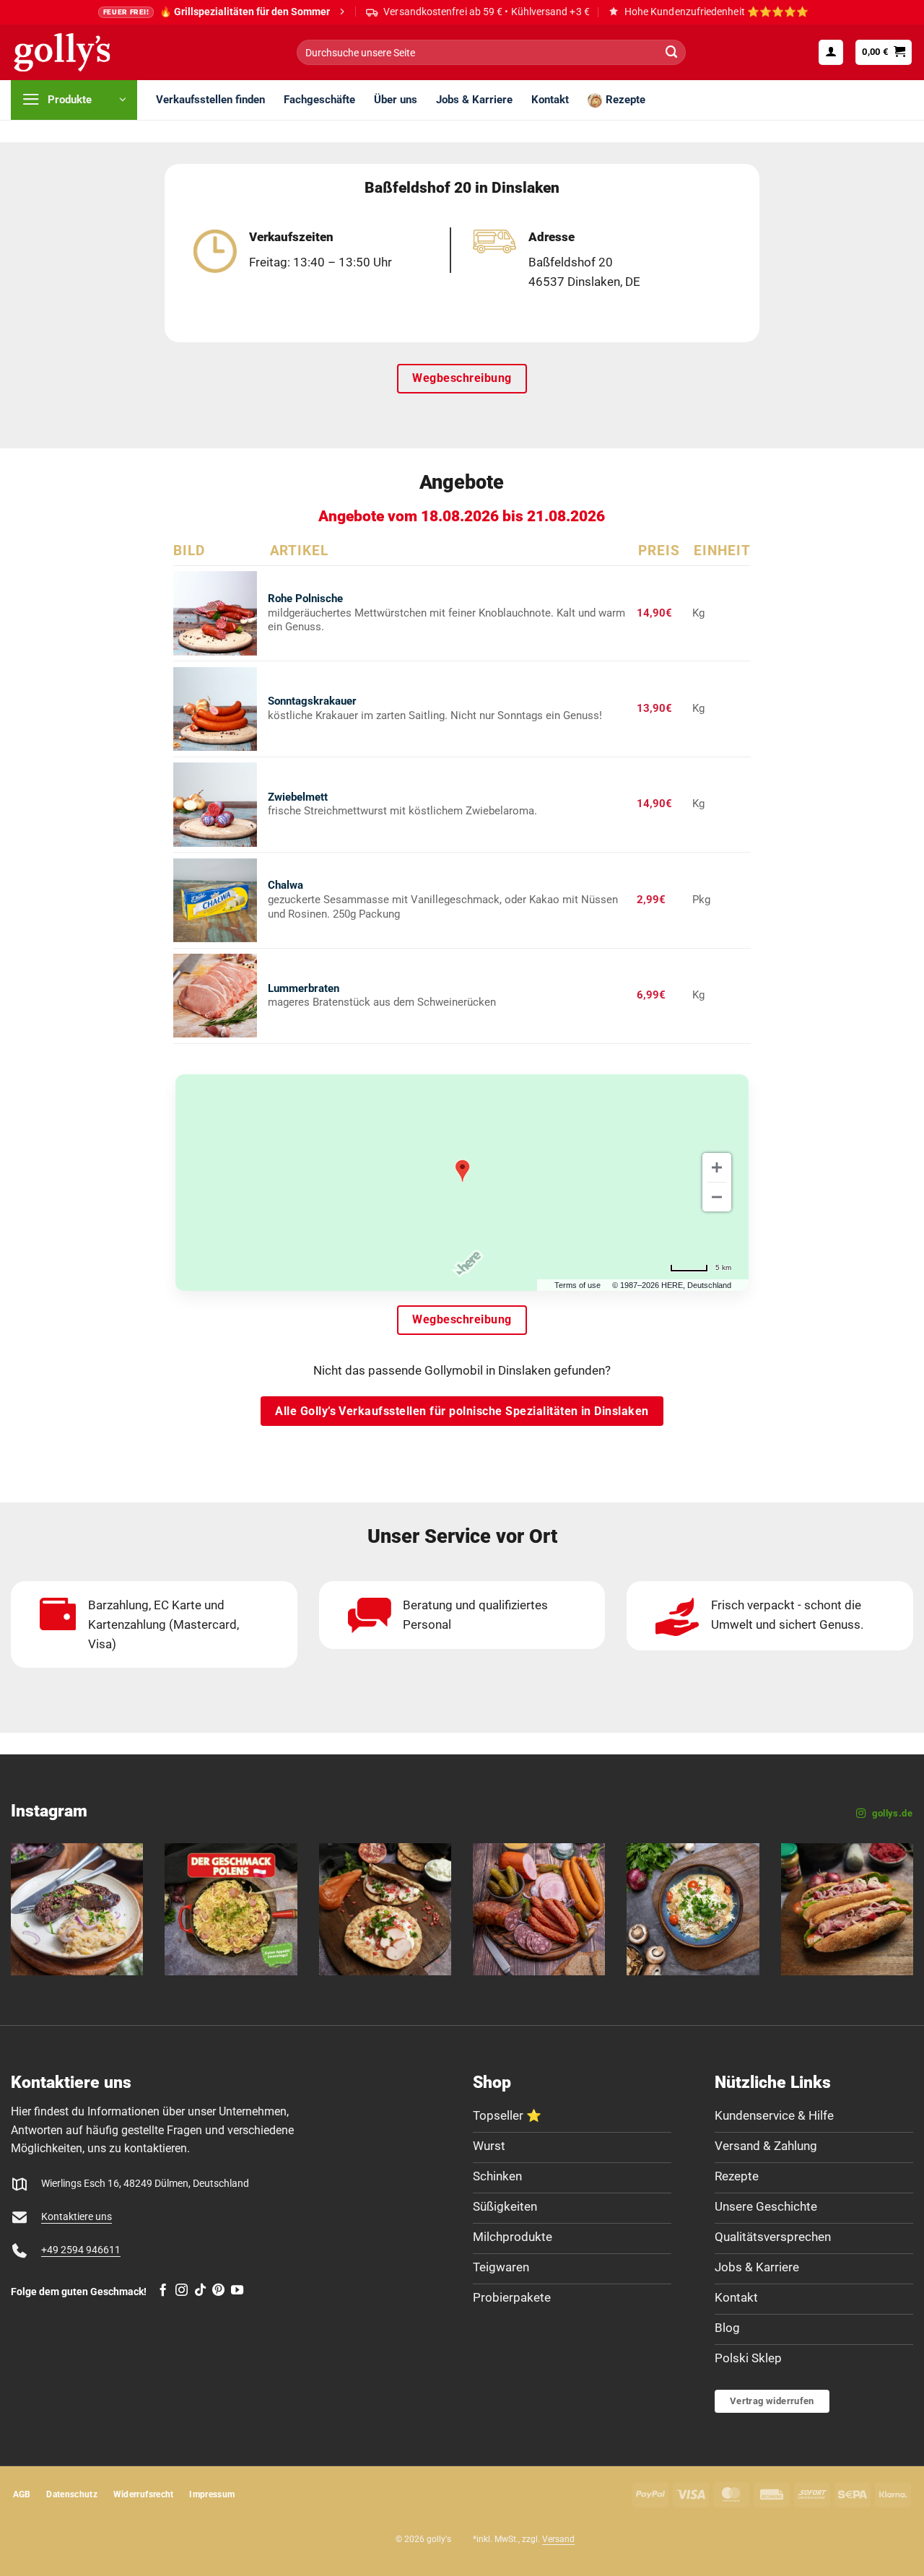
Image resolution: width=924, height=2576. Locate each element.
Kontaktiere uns (77, 2217)
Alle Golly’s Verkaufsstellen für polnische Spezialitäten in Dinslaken (462, 1411)
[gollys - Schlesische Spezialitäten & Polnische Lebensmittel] (78, 52)
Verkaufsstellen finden (210, 100)
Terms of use (577, 1285)
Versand (558, 2539)
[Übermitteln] (671, 52)
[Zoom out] (717, 1197)
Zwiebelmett (298, 797)
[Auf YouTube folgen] (237, 2291)
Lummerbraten (304, 988)
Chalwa (286, 885)
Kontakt (550, 100)
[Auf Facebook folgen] (163, 2291)
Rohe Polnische (305, 599)
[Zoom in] (717, 1167)
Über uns (396, 100)
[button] (831, 52)
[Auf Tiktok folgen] (200, 2291)
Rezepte (626, 100)
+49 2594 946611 (81, 2250)
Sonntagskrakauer (312, 701)
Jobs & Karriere (474, 100)
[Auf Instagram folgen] (182, 2291)
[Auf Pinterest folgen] (218, 2291)
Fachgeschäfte (319, 100)
